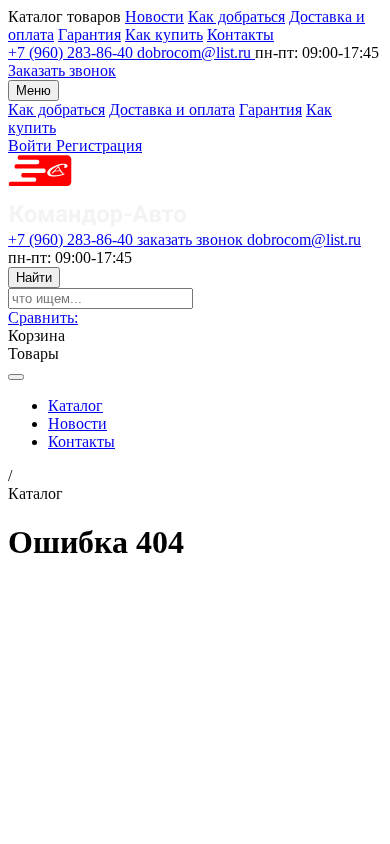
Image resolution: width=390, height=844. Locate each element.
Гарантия (89, 34)
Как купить (164, 34)
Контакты (240, 34)
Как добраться (236, 16)
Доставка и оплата (172, 109)
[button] (43, 317)
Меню (33, 90)
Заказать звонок (62, 70)
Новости (154, 16)
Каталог (75, 405)
